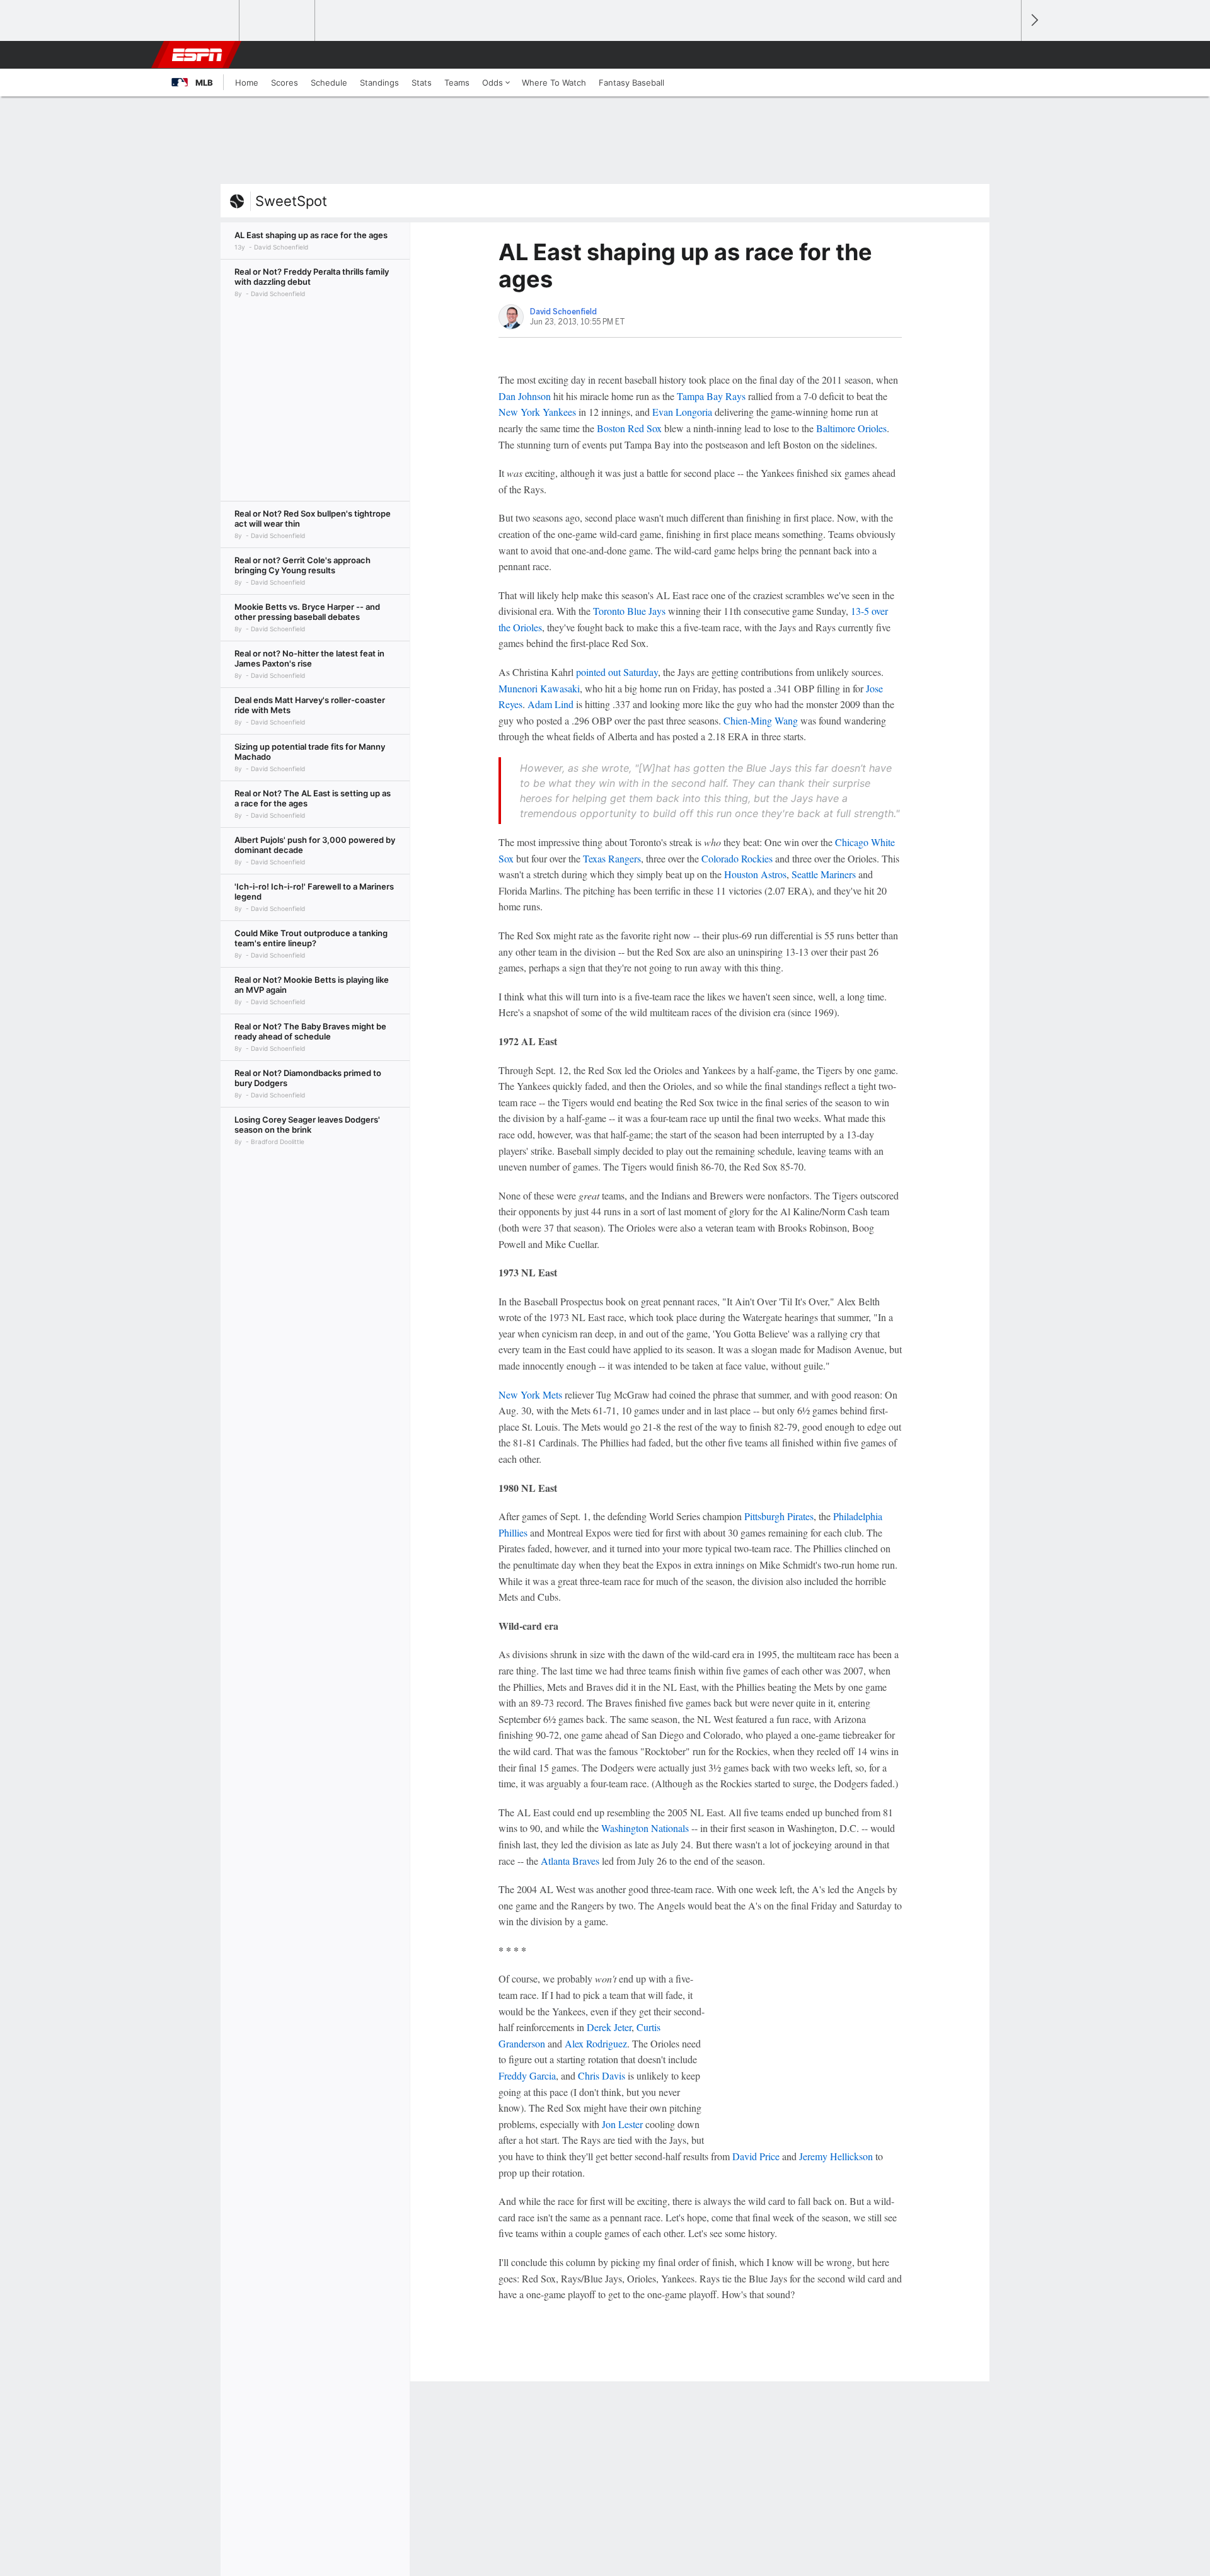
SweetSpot (291, 201)
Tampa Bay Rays (711, 396)
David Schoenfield (563, 312)
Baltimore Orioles (851, 428)
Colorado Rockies (737, 858)
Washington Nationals (645, 1828)
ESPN (197, 55)
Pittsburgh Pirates (779, 1516)
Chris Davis (602, 2075)
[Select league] (202, 21)
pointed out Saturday (617, 672)
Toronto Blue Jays (629, 611)
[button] (1006, 55)
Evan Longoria (682, 412)
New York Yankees (537, 412)
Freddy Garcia (527, 2075)
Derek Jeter (609, 2027)
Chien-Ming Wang (761, 720)
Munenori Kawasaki (539, 688)
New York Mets (530, 1394)
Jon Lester (622, 2124)
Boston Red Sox (629, 428)
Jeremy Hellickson (836, 2156)
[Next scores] (1034, 20)
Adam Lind (550, 704)
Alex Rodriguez (596, 2043)
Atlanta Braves (570, 1861)
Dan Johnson (525, 396)
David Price (756, 2156)
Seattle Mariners (824, 874)
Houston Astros (755, 874)
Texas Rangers (612, 858)
